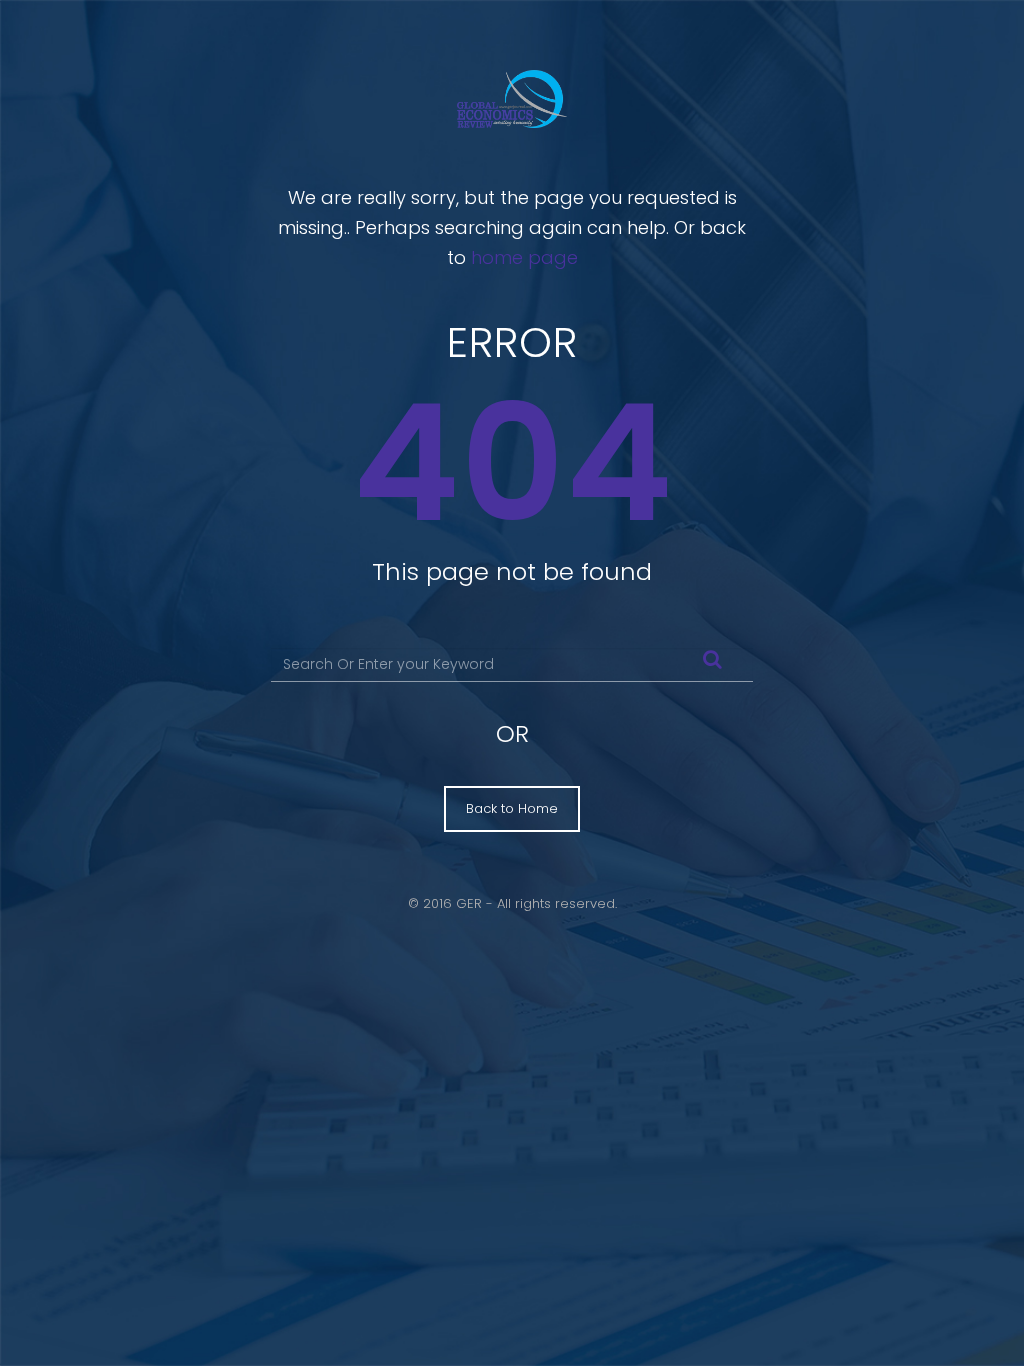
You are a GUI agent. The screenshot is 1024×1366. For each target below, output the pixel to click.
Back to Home (512, 808)
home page (524, 257)
